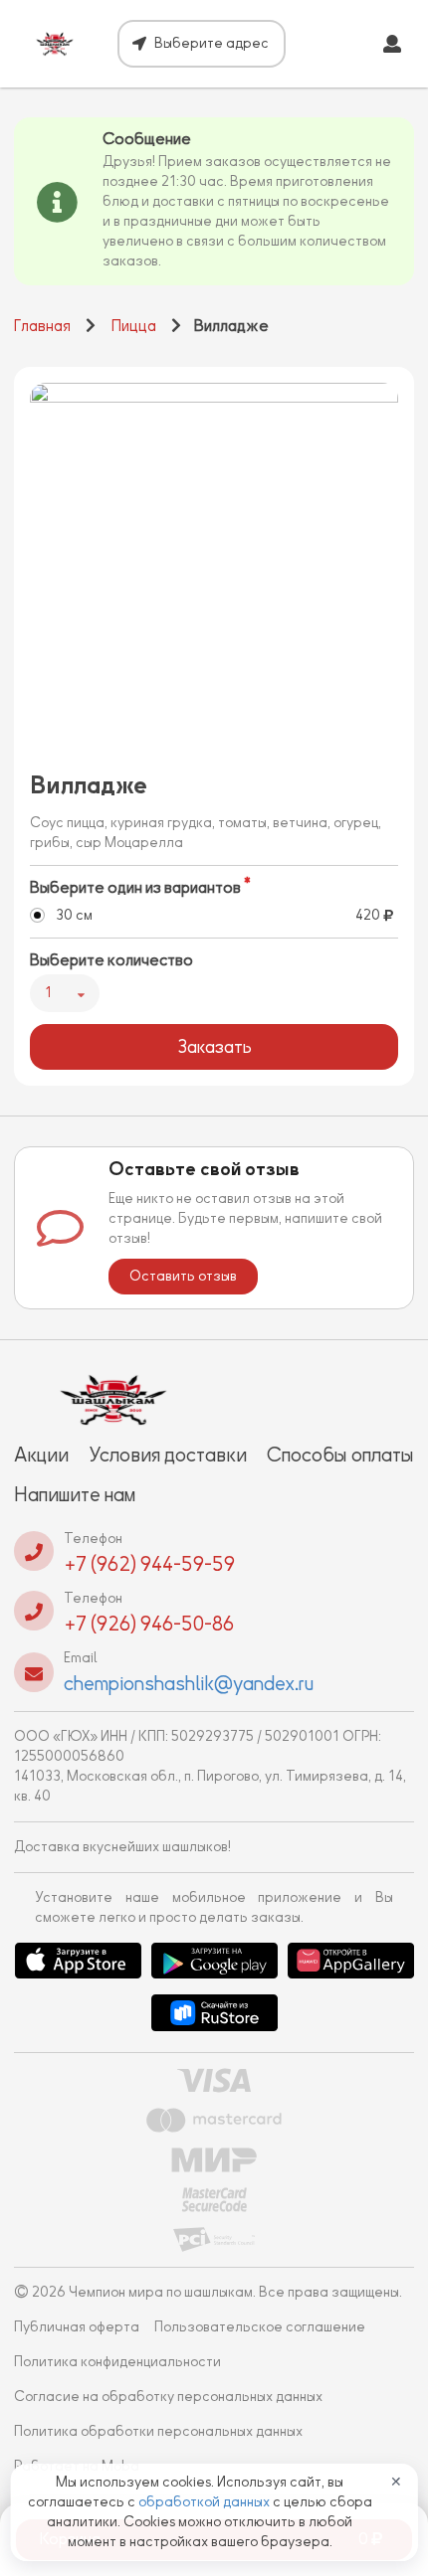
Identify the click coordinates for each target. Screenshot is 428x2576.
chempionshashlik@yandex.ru (189, 1683)
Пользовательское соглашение (260, 2327)
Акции (41, 1455)
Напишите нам (75, 1494)
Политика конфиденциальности (117, 2362)
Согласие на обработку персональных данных (168, 2397)
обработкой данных (206, 2502)
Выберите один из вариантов (135, 888)
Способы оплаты (340, 1455)
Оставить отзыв (183, 1276)
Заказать (214, 1047)
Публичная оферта (77, 2327)
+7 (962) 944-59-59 (149, 1564)
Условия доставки (168, 1455)
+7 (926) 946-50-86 (149, 1624)
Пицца (134, 326)
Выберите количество (111, 960)
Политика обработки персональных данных (158, 2431)
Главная (42, 326)
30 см (74, 915)
